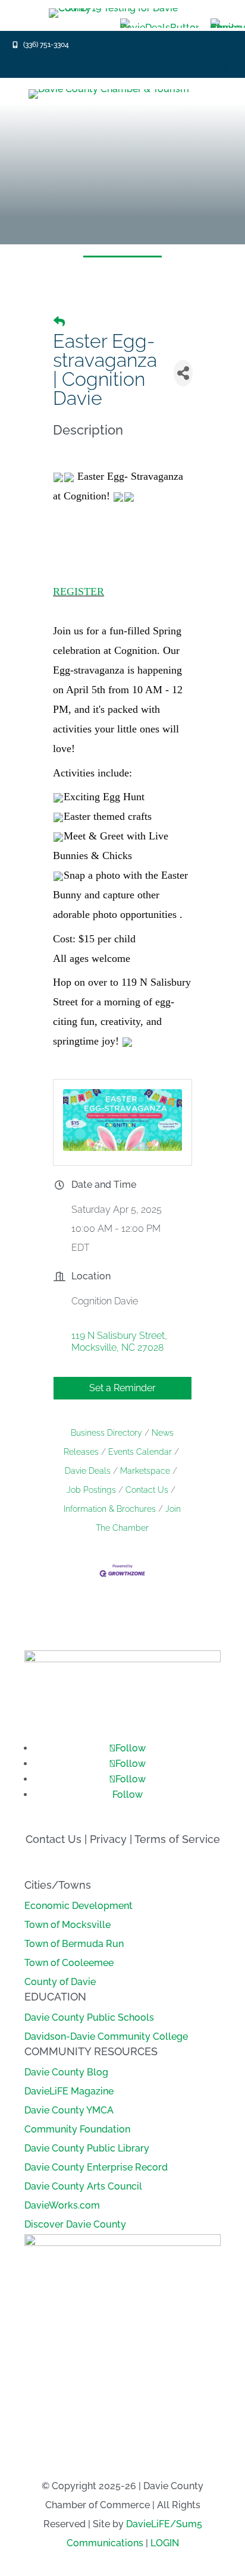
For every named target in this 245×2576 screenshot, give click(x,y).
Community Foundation (77, 2129)
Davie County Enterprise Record (96, 2167)
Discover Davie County (75, 2224)
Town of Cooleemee (69, 1963)
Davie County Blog (66, 2072)
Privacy (108, 1839)
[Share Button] (183, 373)
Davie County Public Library (87, 2148)
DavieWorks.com (62, 2205)
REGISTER (78, 592)
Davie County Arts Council (83, 2186)
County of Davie (60, 1982)
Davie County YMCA (69, 2110)
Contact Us (147, 1490)
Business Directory (106, 1433)
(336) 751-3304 (46, 45)
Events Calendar (140, 1452)
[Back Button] (59, 322)
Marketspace (145, 1471)
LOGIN (165, 2543)
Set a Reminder (122, 1388)
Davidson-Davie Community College (106, 2036)
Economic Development (78, 1906)
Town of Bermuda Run (74, 1944)
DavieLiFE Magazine (69, 2091)
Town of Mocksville (67, 1925)
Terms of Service (177, 1839)
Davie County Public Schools (89, 2017)
